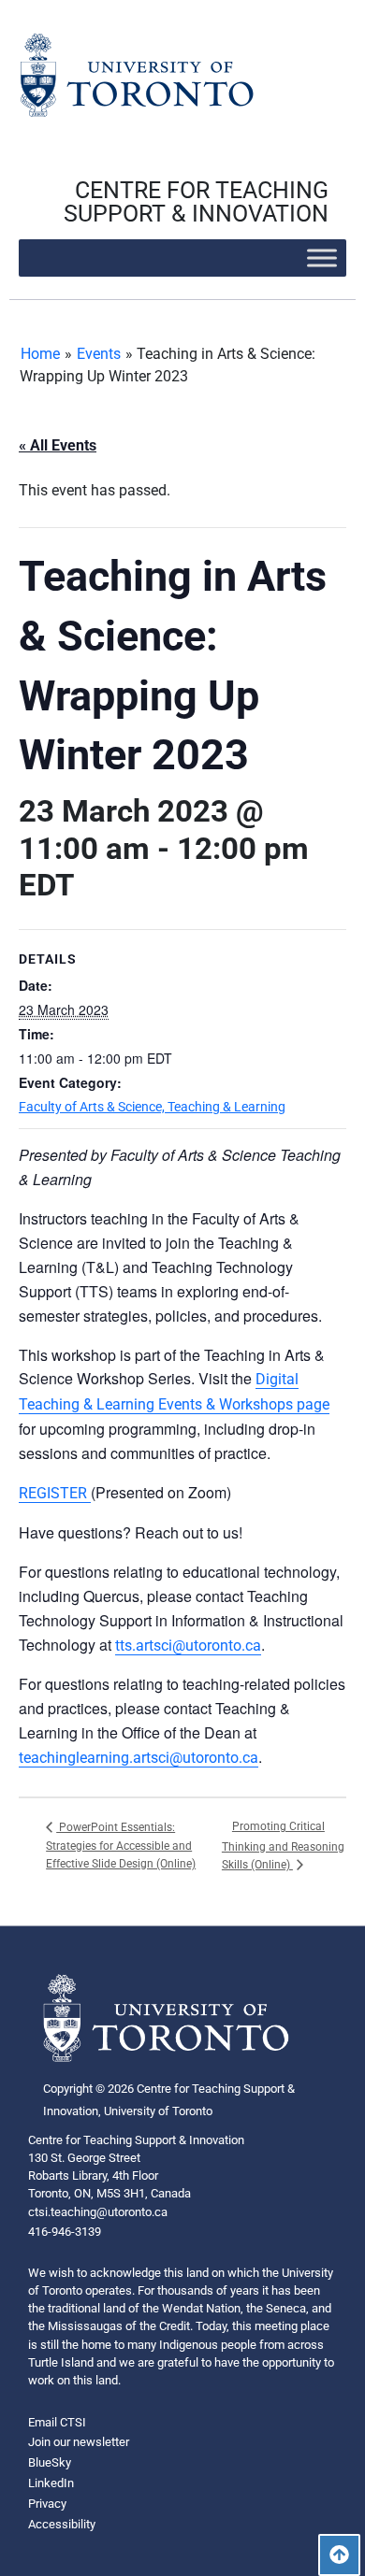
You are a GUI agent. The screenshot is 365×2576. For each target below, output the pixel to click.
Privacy (47, 2504)
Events (99, 354)
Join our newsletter (79, 2442)
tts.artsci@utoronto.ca (188, 1646)
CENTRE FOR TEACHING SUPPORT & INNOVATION (196, 202)
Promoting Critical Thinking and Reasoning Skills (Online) (283, 1846)
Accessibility (62, 2524)
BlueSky (50, 2462)
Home (40, 354)
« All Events (58, 445)
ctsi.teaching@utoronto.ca (98, 2212)
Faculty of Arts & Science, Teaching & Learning (152, 1107)
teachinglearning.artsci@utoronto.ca (139, 1758)
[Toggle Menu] (322, 258)
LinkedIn (51, 2483)
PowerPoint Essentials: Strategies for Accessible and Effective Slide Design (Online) (121, 1846)
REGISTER (55, 1493)
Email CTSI (57, 2422)
